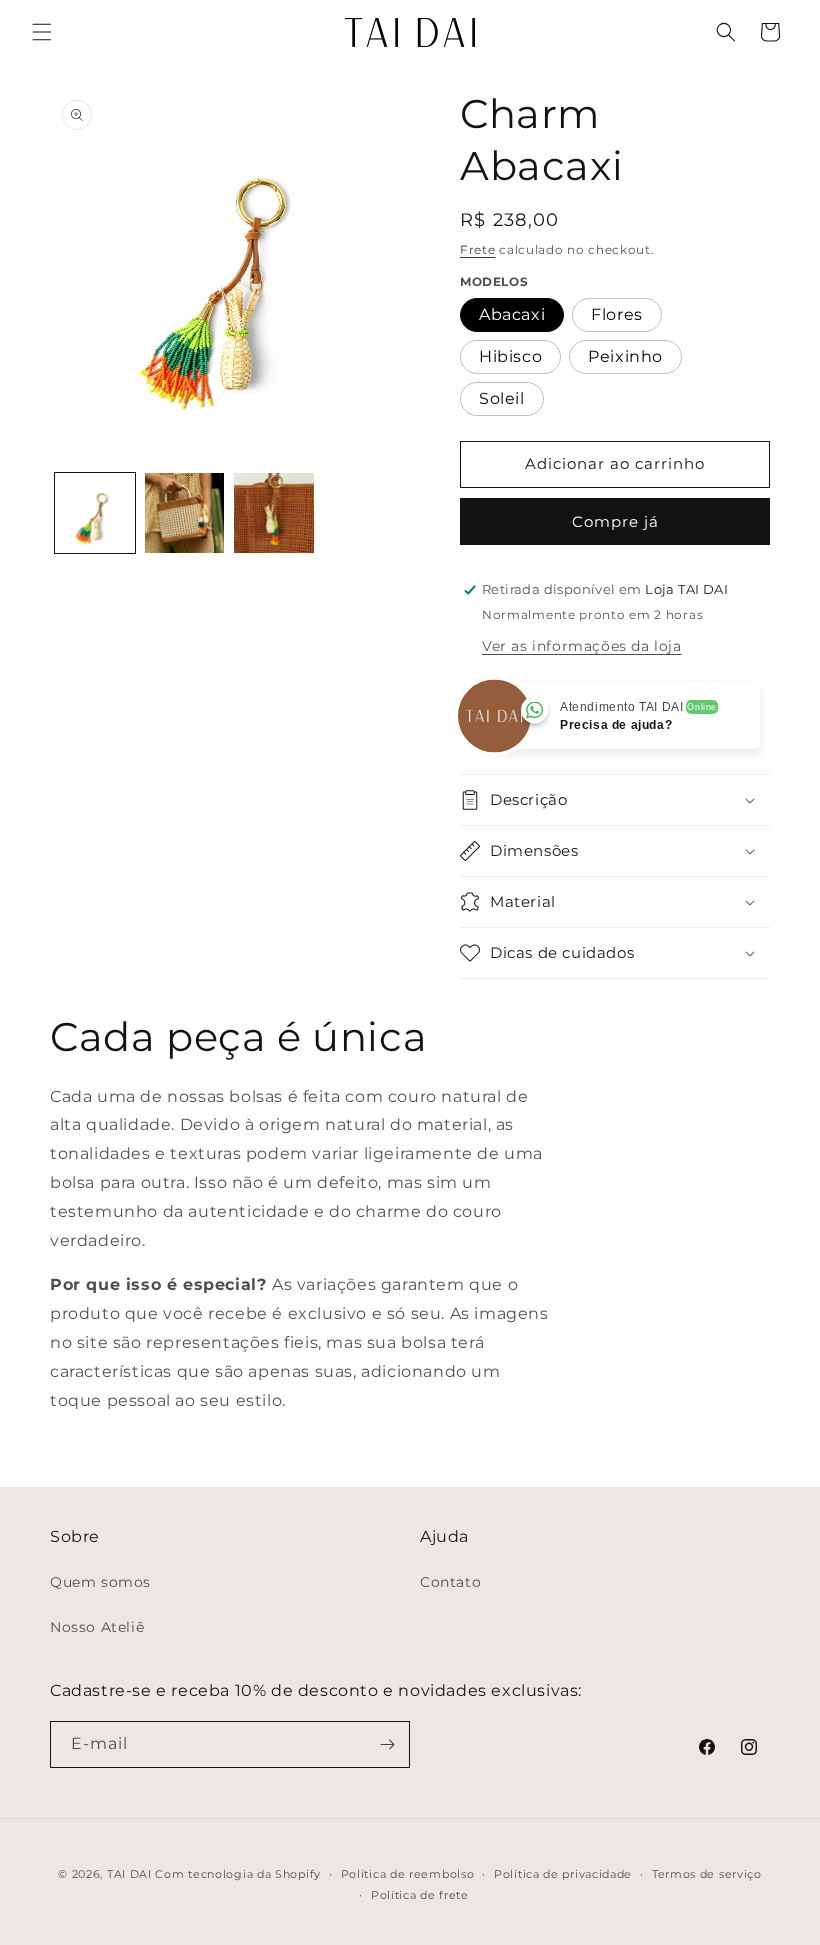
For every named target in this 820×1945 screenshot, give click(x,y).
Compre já (615, 521)
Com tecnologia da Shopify (238, 1874)
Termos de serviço (707, 1874)
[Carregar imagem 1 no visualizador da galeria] (95, 513)
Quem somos (100, 1582)
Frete (478, 249)
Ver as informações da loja (582, 646)
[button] (42, 32)
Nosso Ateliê (97, 1627)
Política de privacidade (563, 1874)
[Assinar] (387, 1744)
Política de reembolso (408, 1874)
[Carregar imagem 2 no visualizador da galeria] (185, 513)
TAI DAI (129, 1874)
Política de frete (420, 1895)
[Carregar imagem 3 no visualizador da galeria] (274, 513)
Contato (450, 1582)
